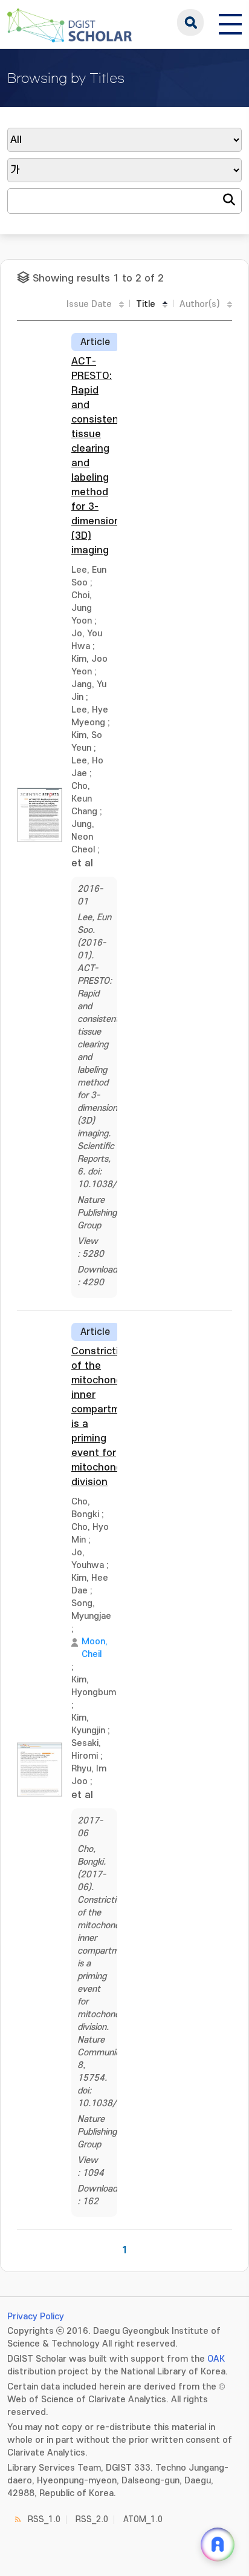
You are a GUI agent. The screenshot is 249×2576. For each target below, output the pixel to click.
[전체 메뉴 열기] (230, 22)
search (190, 22)
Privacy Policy (36, 2317)
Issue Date (89, 304)
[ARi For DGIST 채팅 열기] (218, 2545)
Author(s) (200, 304)
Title (146, 304)
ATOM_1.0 (143, 2519)
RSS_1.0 (44, 2519)
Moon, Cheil (95, 1648)
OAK (216, 2359)
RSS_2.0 (92, 2519)
